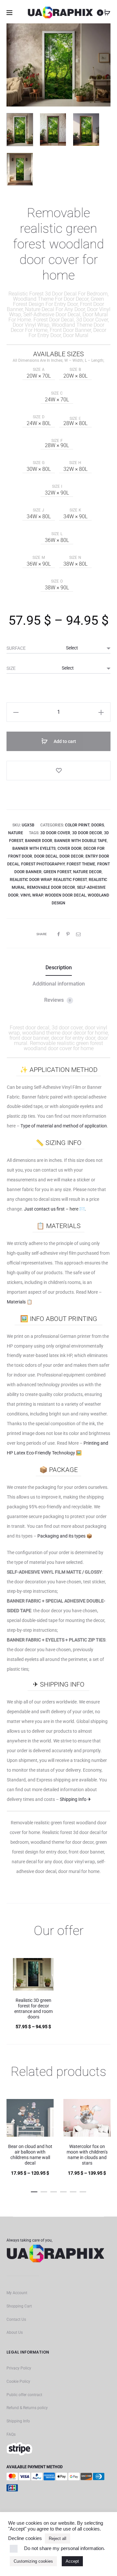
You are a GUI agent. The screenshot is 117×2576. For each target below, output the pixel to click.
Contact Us (16, 2319)
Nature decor (87, 872)
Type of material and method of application (64, 1126)
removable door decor (51, 887)
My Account (17, 2293)
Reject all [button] (58, 2538)
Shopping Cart (19, 2306)
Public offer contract (24, 2395)
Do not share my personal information (64, 2548)
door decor (71, 856)
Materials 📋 (19, 1302)
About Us (15, 2332)
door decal (46, 856)
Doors (98, 825)
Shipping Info (18, 2421)
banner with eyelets (34, 848)
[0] (107, 13)
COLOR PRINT (77, 825)
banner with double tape (81, 841)
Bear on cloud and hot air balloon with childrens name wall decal (30, 2155)
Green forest (57, 872)
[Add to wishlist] (58, 771)
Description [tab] (59, 968)
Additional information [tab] (59, 984)
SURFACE (16, 648)
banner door (39, 841)
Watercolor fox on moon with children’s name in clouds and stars (87, 2155)
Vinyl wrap (32, 895)
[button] (16, 712)
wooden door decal (65, 895)
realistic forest (70, 880)
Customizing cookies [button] (33, 2561)
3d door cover (55, 833)
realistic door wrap (31, 880)
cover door (70, 848)
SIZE (11, 668)
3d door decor (87, 833)
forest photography (43, 864)
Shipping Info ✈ (76, 1799)
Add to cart (64, 741)
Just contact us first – (55, 1209)
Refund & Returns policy (27, 2408)
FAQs (11, 2434)
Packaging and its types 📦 (65, 1536)
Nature (16, 833)
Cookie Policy (18, 2381)
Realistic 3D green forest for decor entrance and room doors (33, 2008)
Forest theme (81, 864)
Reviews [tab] (58, 1000)
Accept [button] (72, 2561)
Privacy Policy (19, 2368)
